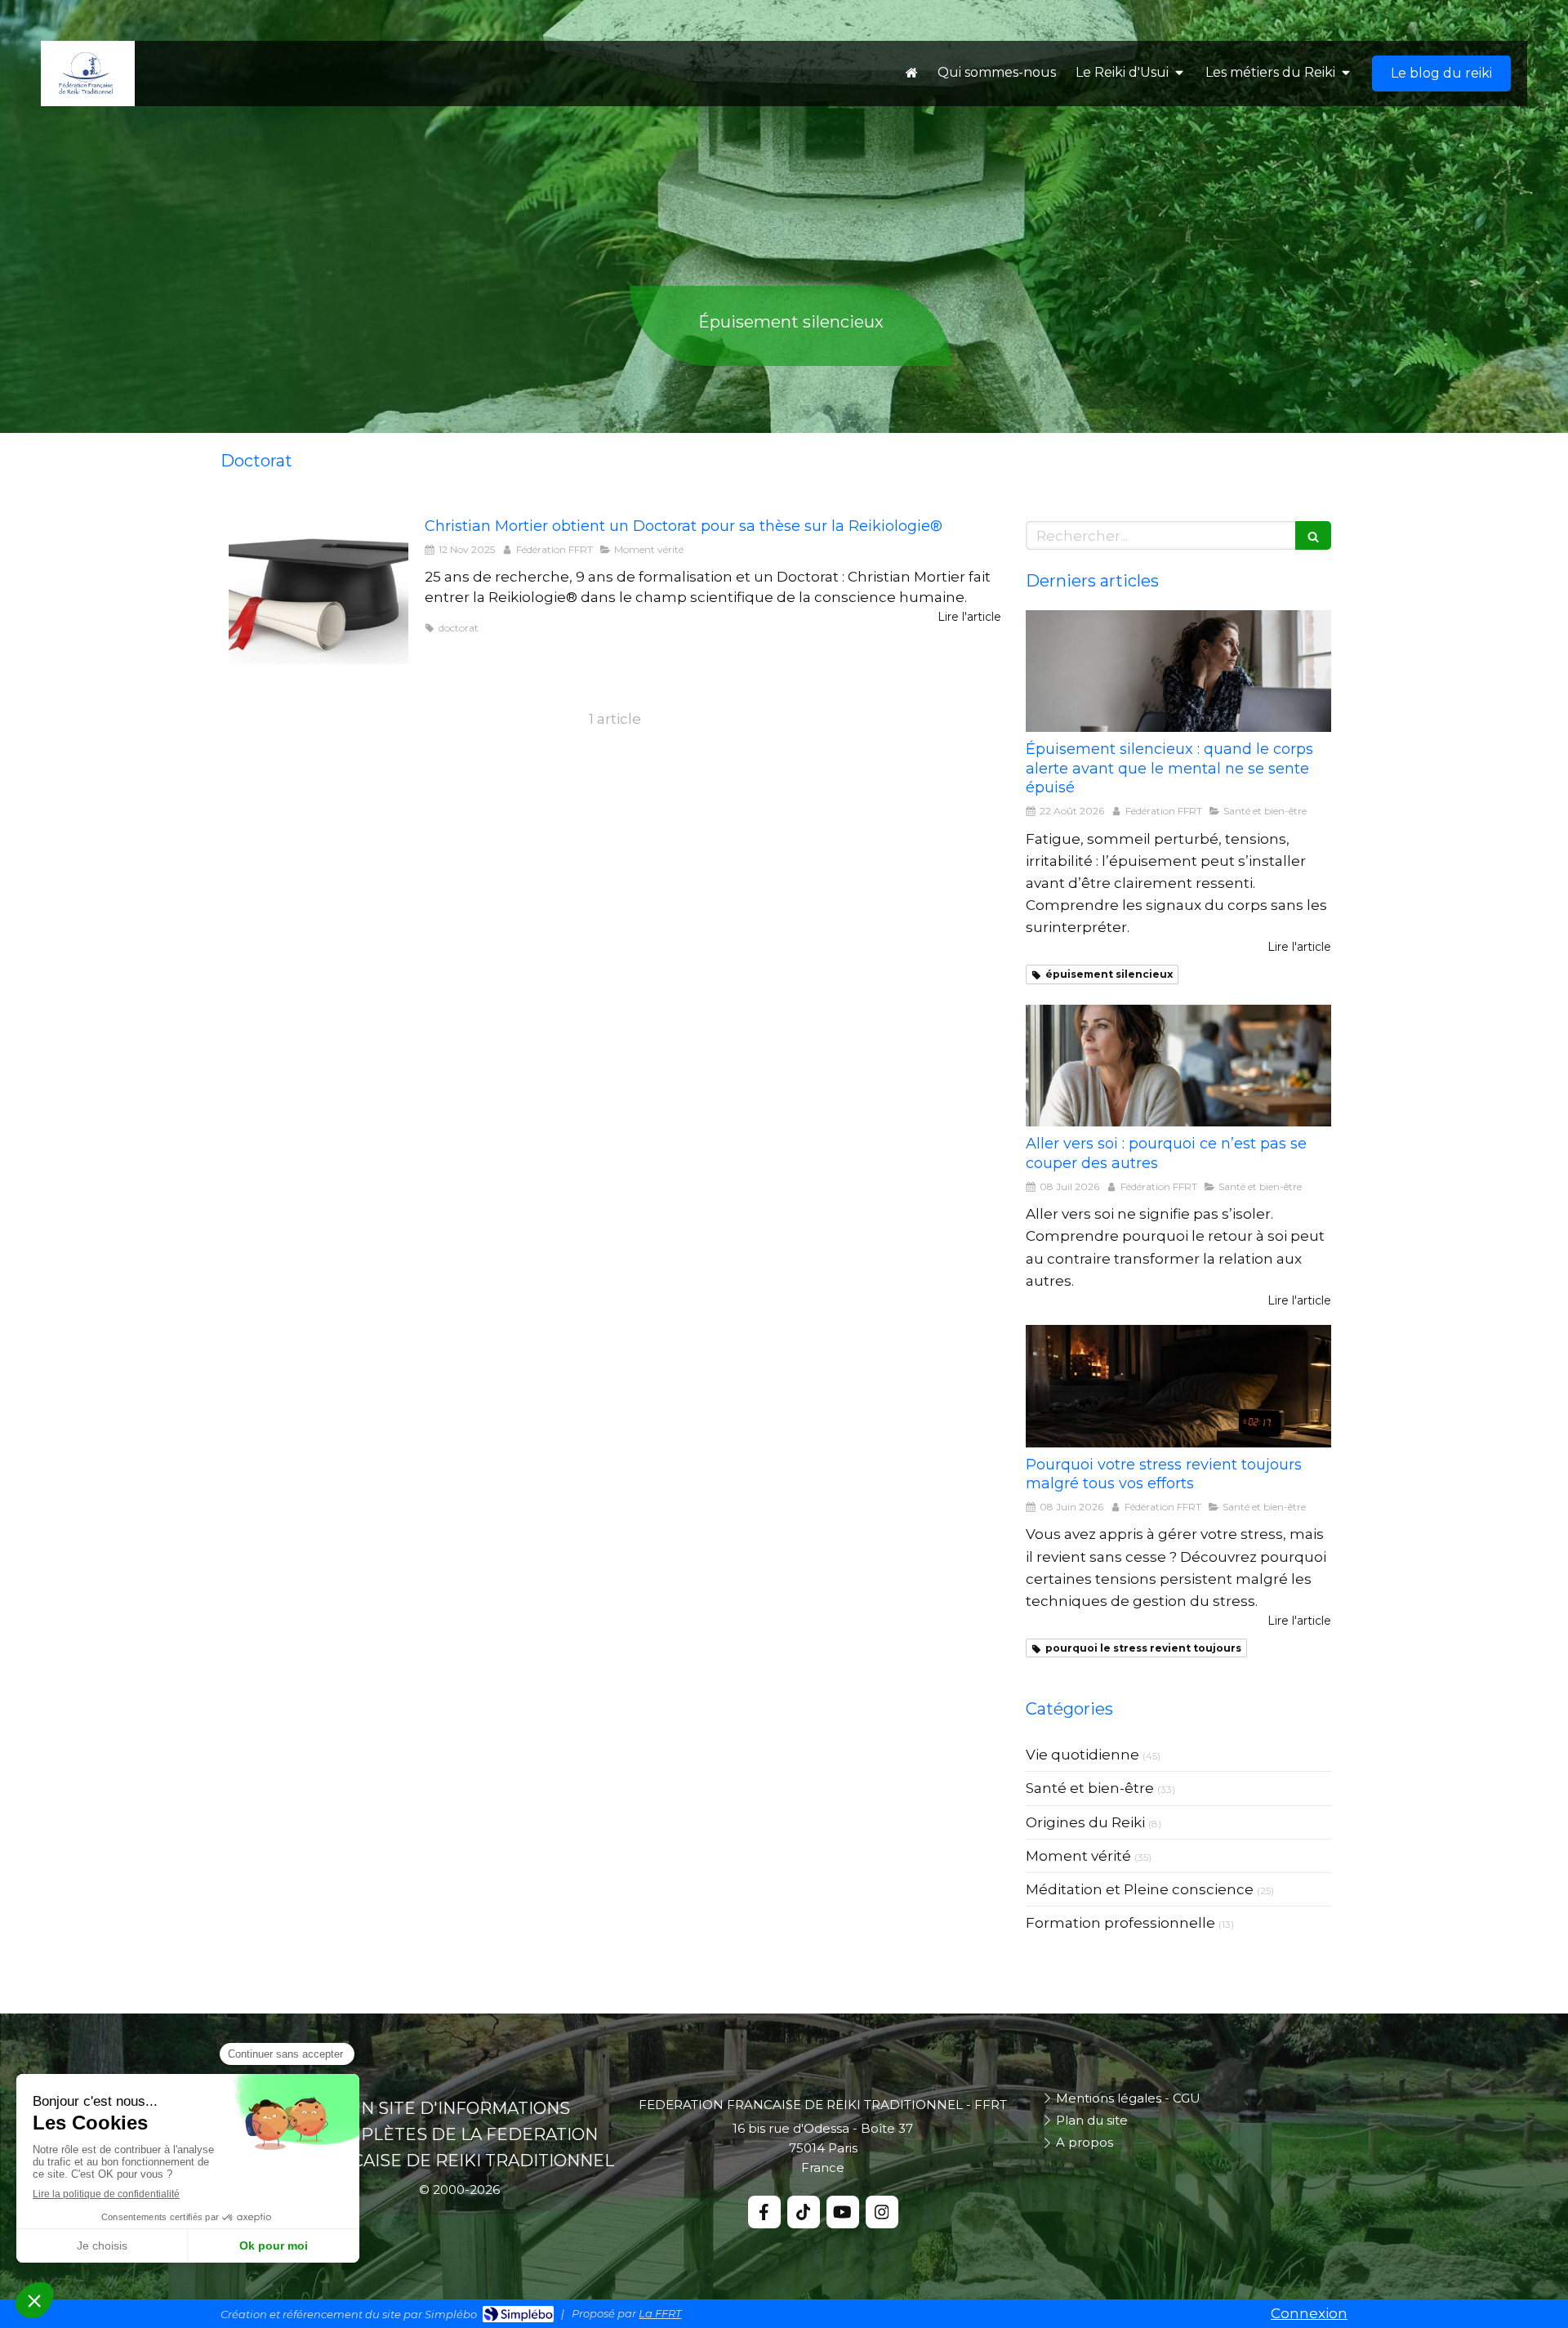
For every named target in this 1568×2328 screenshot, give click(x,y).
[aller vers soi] (1178, 1066)
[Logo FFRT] (86, 91)
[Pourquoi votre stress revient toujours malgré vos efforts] (1178, 1386)
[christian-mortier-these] (318, 591)
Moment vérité (1078, 1856)
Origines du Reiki (1085, 1822)
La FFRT (660, 2313)
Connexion (1309, 2313)
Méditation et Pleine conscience (1140, 1889)
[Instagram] (882, 2212)
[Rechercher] (1313, 535)
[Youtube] (843, 2212)
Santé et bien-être (1090, 1788)
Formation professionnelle (1120, 1923)
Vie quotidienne (1082, 1755)
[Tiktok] (804, 2212)
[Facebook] (764, 2212)
